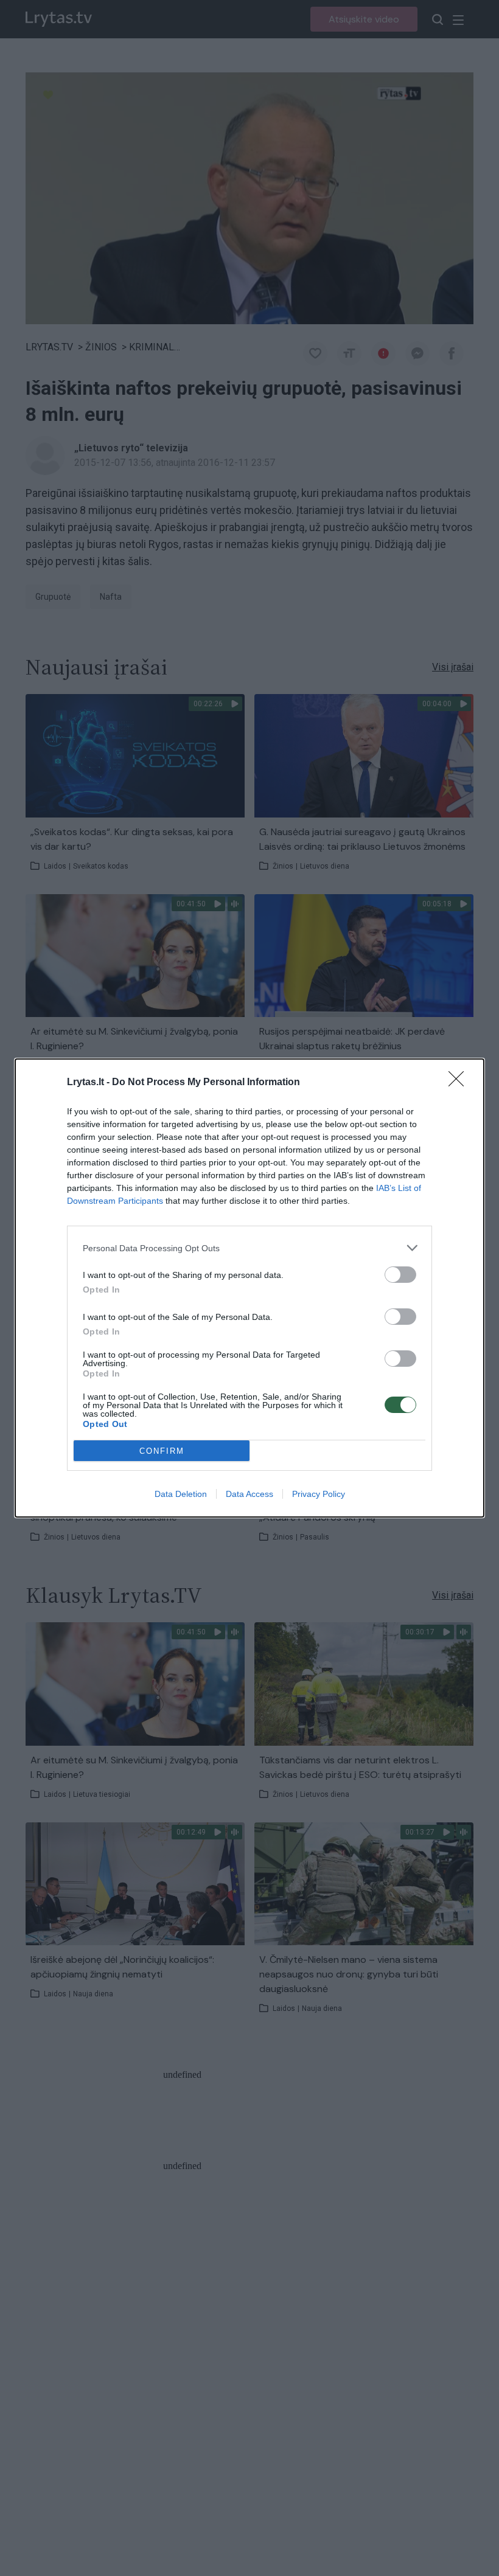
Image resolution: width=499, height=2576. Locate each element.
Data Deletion (181, 1494)
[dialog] (249, 1288)
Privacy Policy (319, 1494)
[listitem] (249, 1248)
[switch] (400, 1275)
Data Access (249, 1494)
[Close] (460, 1083)
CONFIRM (162, 1451)
